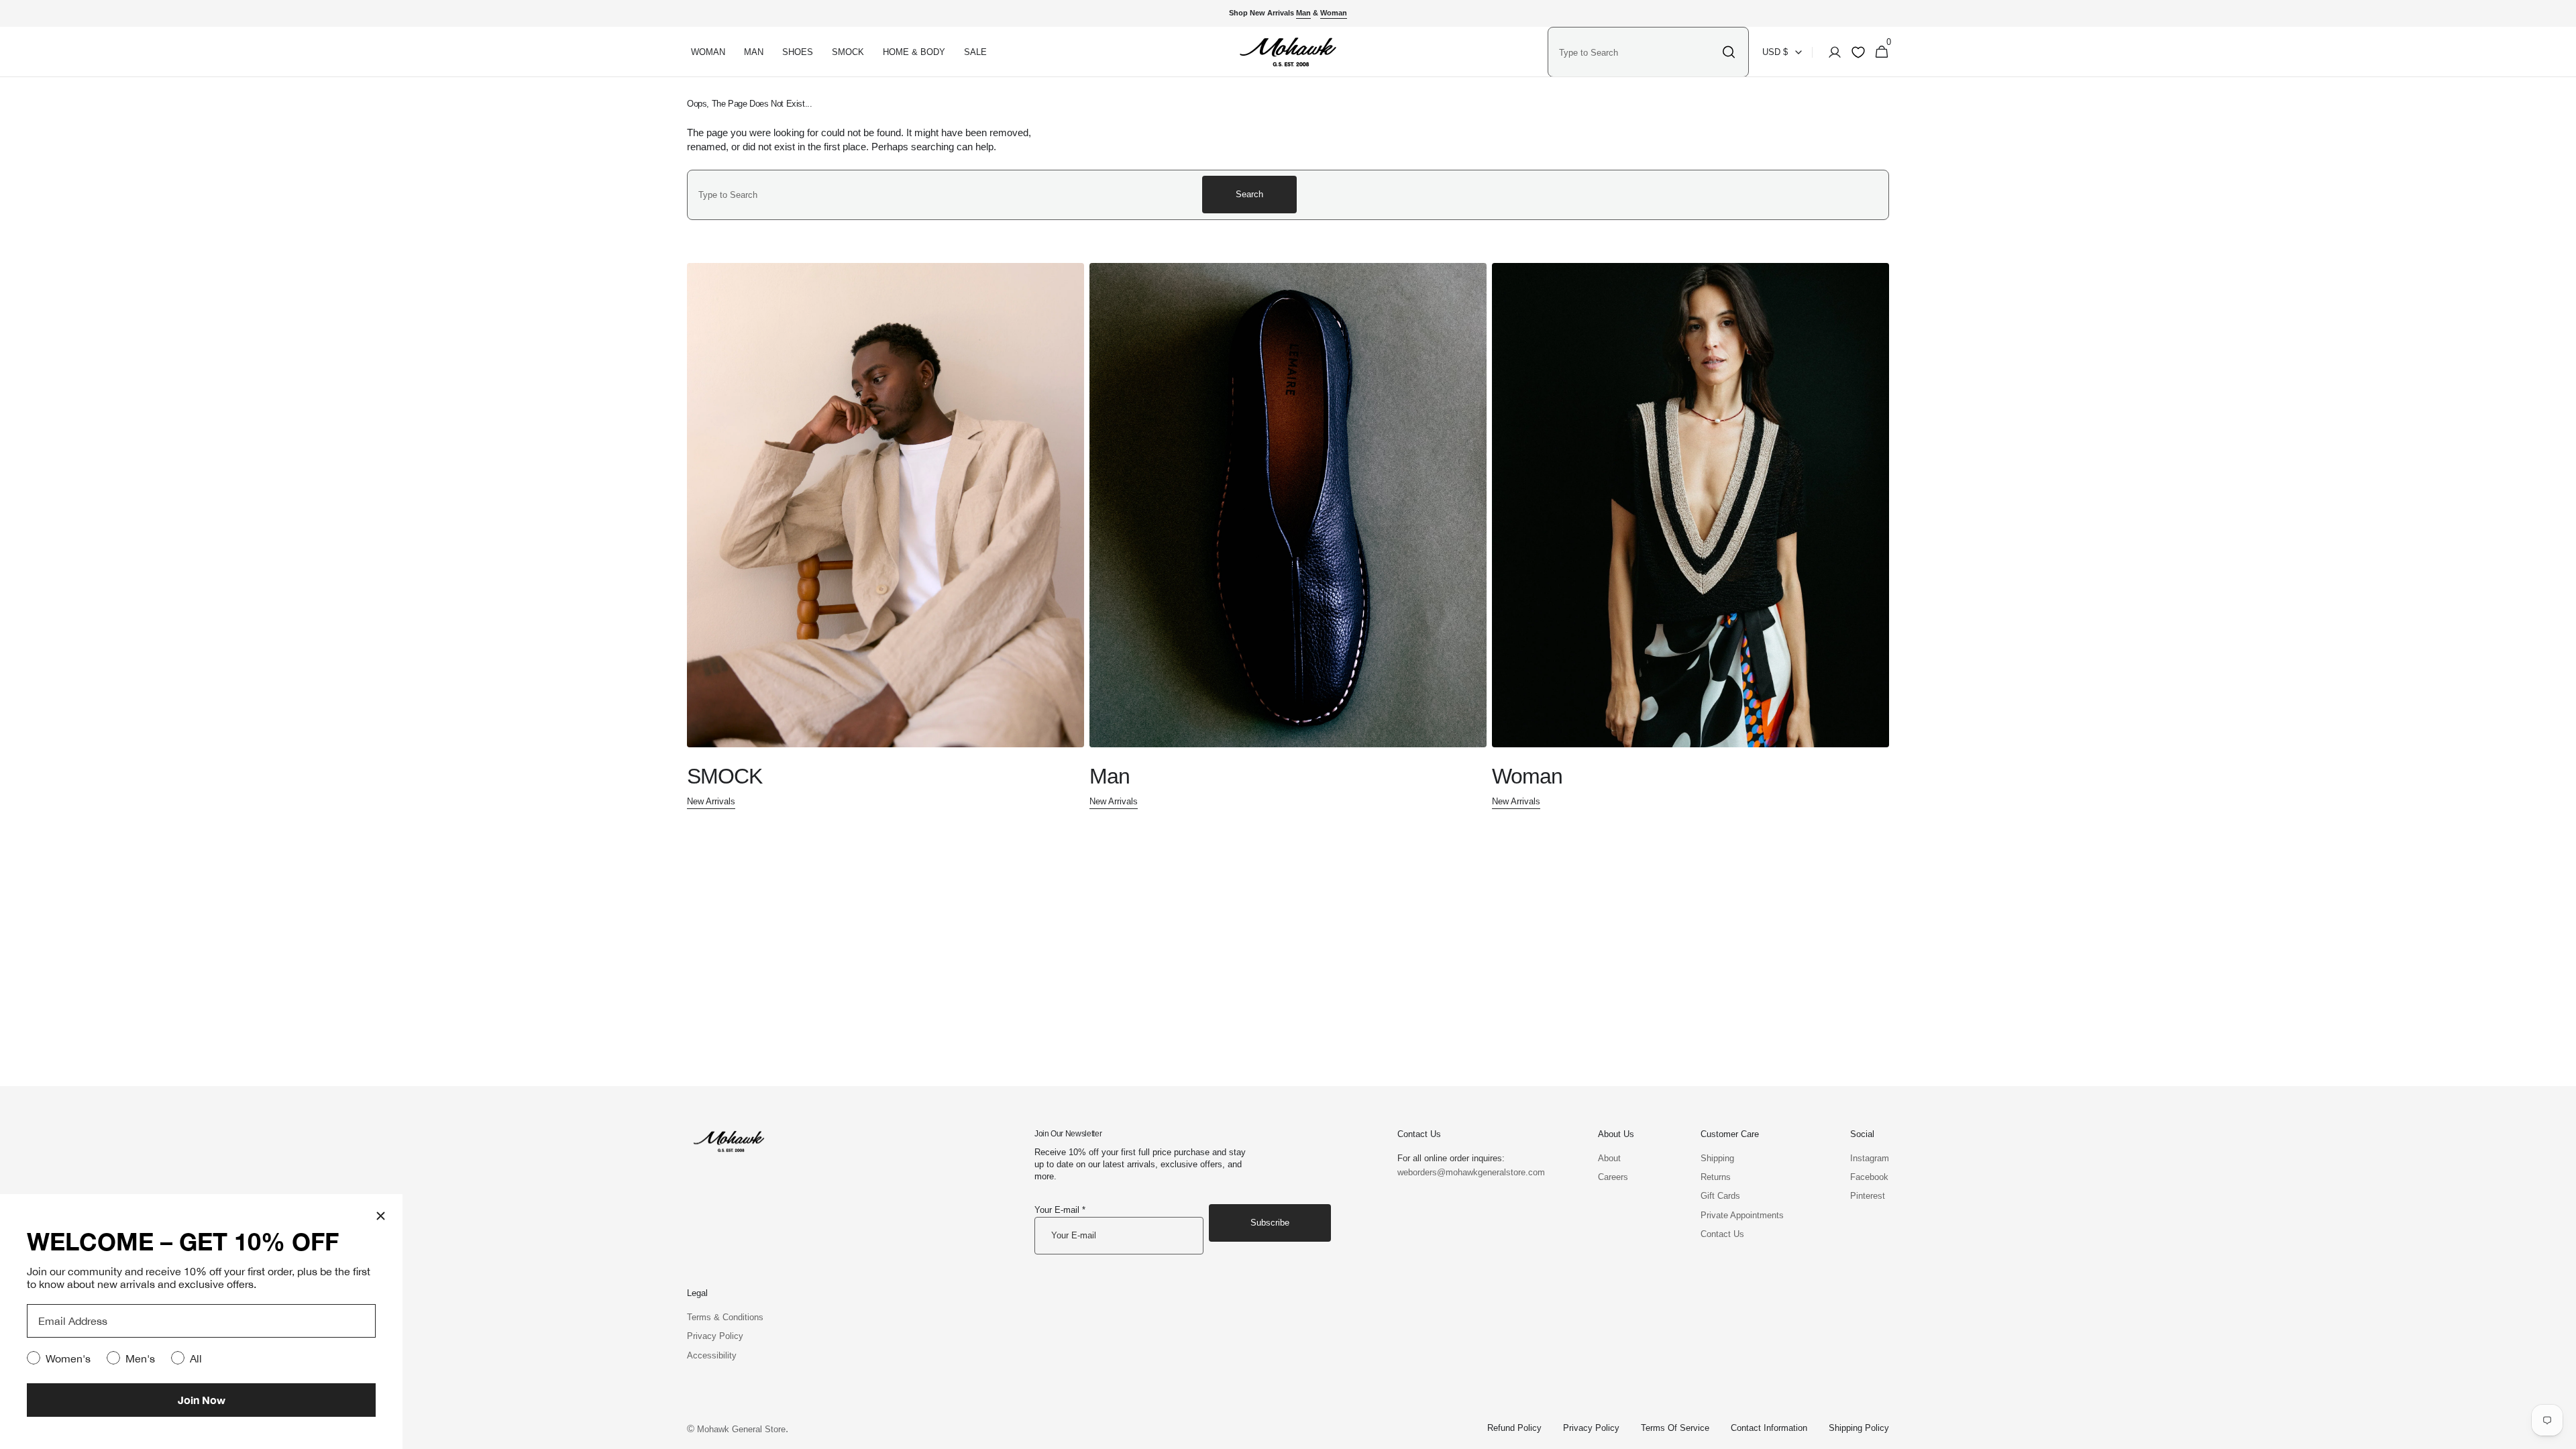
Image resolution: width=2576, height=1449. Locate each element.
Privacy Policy (715, 1336)
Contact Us (1722, 1234)
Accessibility (712, 1355)
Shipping (1717, 1158)
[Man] (1288, 537)
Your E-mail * (1060, 1210)
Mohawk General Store (741, 1429)
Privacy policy (1591, 1428)
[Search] (1729, 52)
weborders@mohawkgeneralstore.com (1464, 1172)
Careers (1613, 1177)
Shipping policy (1859, 1428)
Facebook (1869, 1177)
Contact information (1769, 1428)
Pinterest (1868, 1196)
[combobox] (1637, 52)
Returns (1716, 1177)
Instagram (1870, 1158)
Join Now (202, 1400)
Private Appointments (1742, 1215)
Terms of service (1675, 1428)
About (1609, 1158)
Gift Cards (1720, 1196)
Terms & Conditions (725, 1317)
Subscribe (1270, 1223)
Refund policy (1514, 1428)
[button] (1831, 52)
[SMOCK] (885, 537)
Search (1249, 194)
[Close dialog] (381, 1216)
